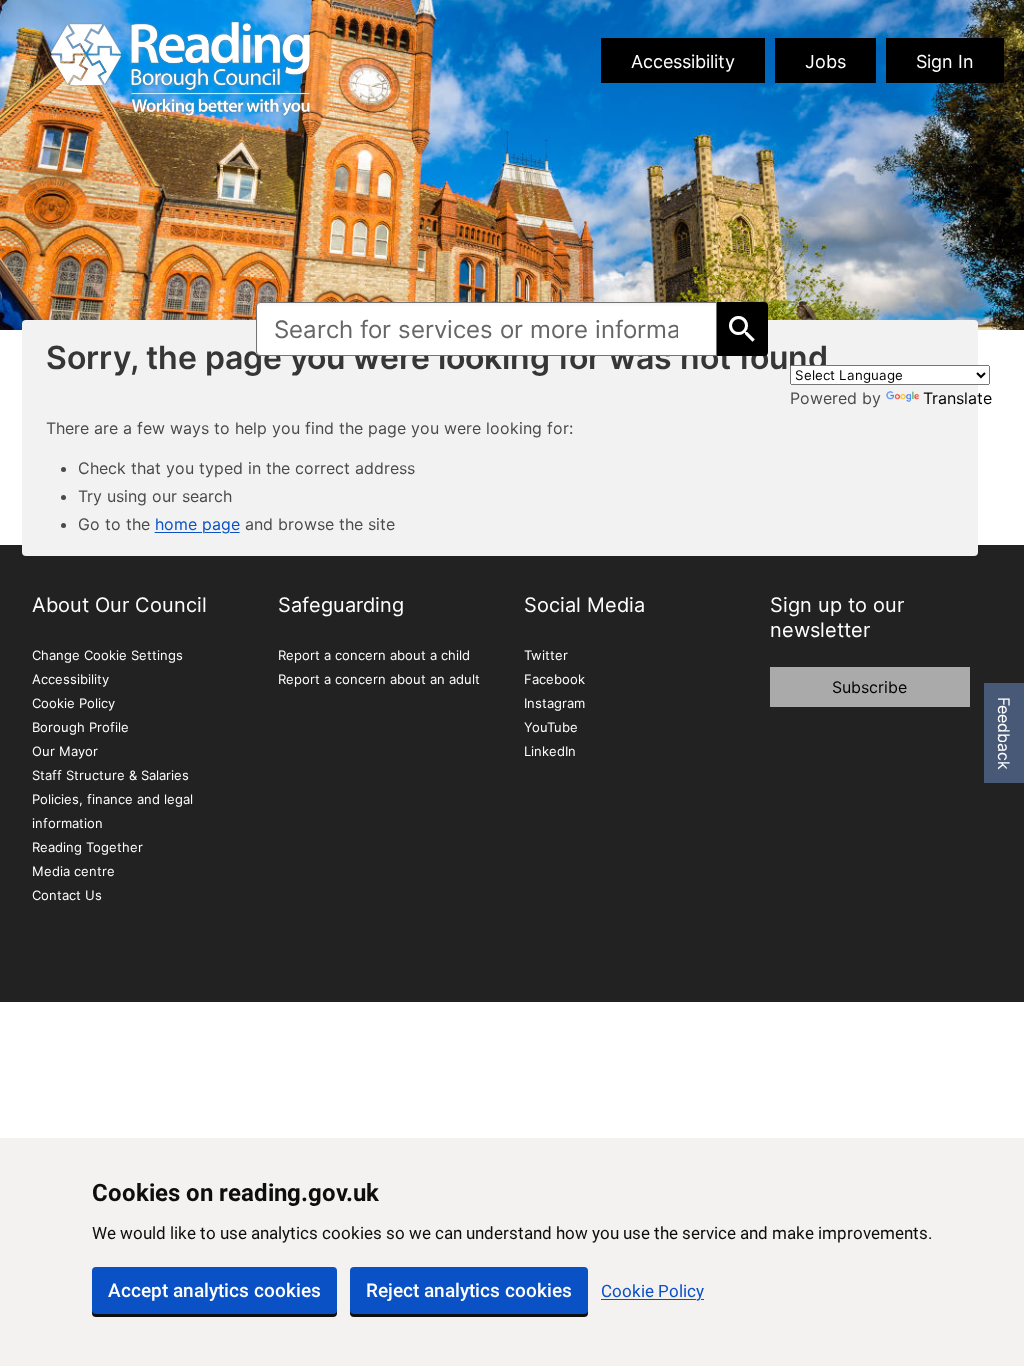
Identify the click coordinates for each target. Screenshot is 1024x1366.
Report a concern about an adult (379, 679)
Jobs (825, 61)
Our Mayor (65, 751)
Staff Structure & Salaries (110, 775)
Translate (957, 398)
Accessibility (683, 61)
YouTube (551, 727)
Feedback (1004, 733)
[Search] (742, 329)
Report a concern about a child (374, 655)
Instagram (554, 703)
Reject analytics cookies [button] (469, 1290)
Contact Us (67, 895)
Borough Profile (80, 727)
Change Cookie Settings (107, 655)
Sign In (945, 61)
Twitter (546, 655)
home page (197, 524)
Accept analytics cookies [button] (214, 1290)
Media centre (73, 871)
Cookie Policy (652, 1291)
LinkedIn (550, 751)
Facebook (554, 679)
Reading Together (87, 847)
